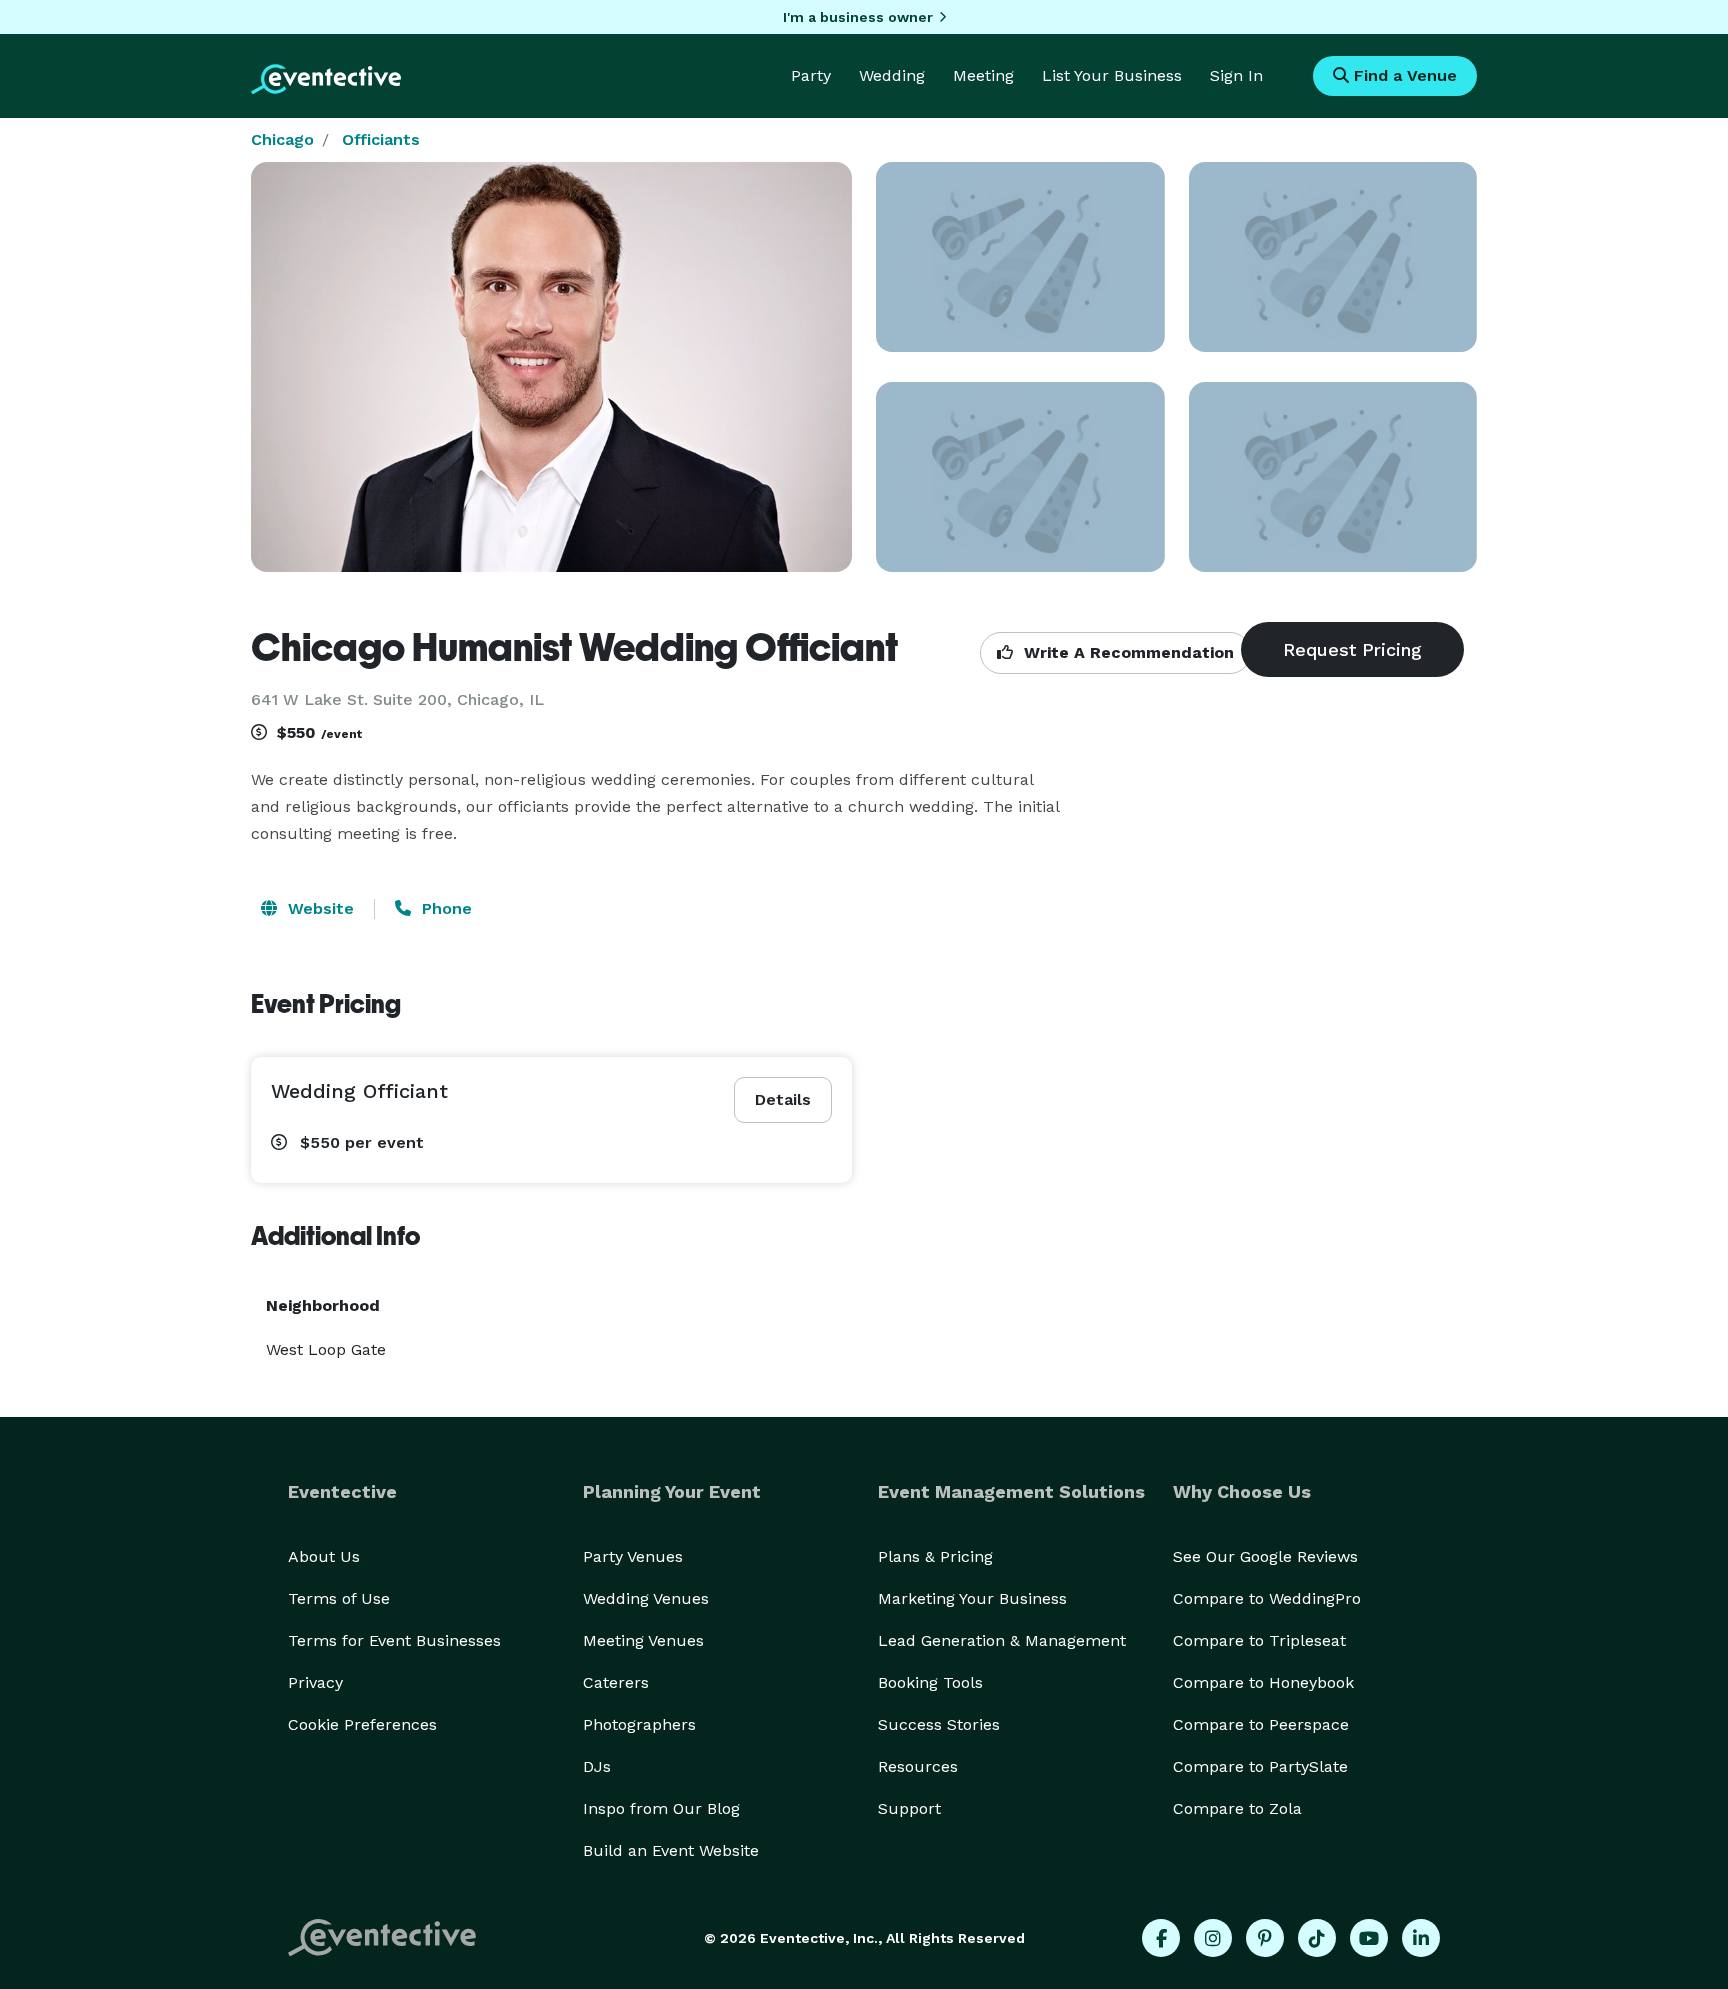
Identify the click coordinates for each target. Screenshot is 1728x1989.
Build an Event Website (671, 1850)
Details (783, 1099)
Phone (444, 908)
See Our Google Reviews (1265, 1556)
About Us (324, 1556)
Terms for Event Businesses (394, 1640)
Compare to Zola (1237, 1808)
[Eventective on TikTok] (1317, 1938)
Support (909, 1808)
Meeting (983, 75)
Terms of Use (339, 1598)
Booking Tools (930, 1682)
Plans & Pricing (935, 1556)
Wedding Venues (646, 1598)
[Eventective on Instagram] (1213, 1938)
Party (811, 75)
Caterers (616, 1682)
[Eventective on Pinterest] (1265, 1938)
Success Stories (939, 1724)
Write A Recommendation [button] (1126, 652)
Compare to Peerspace (1261, 1724)
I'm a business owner (858, 17)
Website (318, 908)
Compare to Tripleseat (1259, 1640)
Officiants (381, 139)
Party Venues (633, 1556)
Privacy (315, 1682)
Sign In (1236, 75)
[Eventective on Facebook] (1161, 1938)
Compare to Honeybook (1263, 1682)
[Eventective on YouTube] (1369, 1938)
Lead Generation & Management (1002, 1640)
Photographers (639, 1724)
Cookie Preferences (362, 1724)
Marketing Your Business (972, 1598)
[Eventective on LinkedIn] (1421, 1938)
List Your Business (1112, 75)
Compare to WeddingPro (1267, 1598)
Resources (918, 1766)
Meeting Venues (643, 1640)
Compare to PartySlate (1260, 1766)
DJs (597, 1766)
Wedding (892, 75)
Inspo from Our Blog (661, 1808)
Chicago (282, 139)
